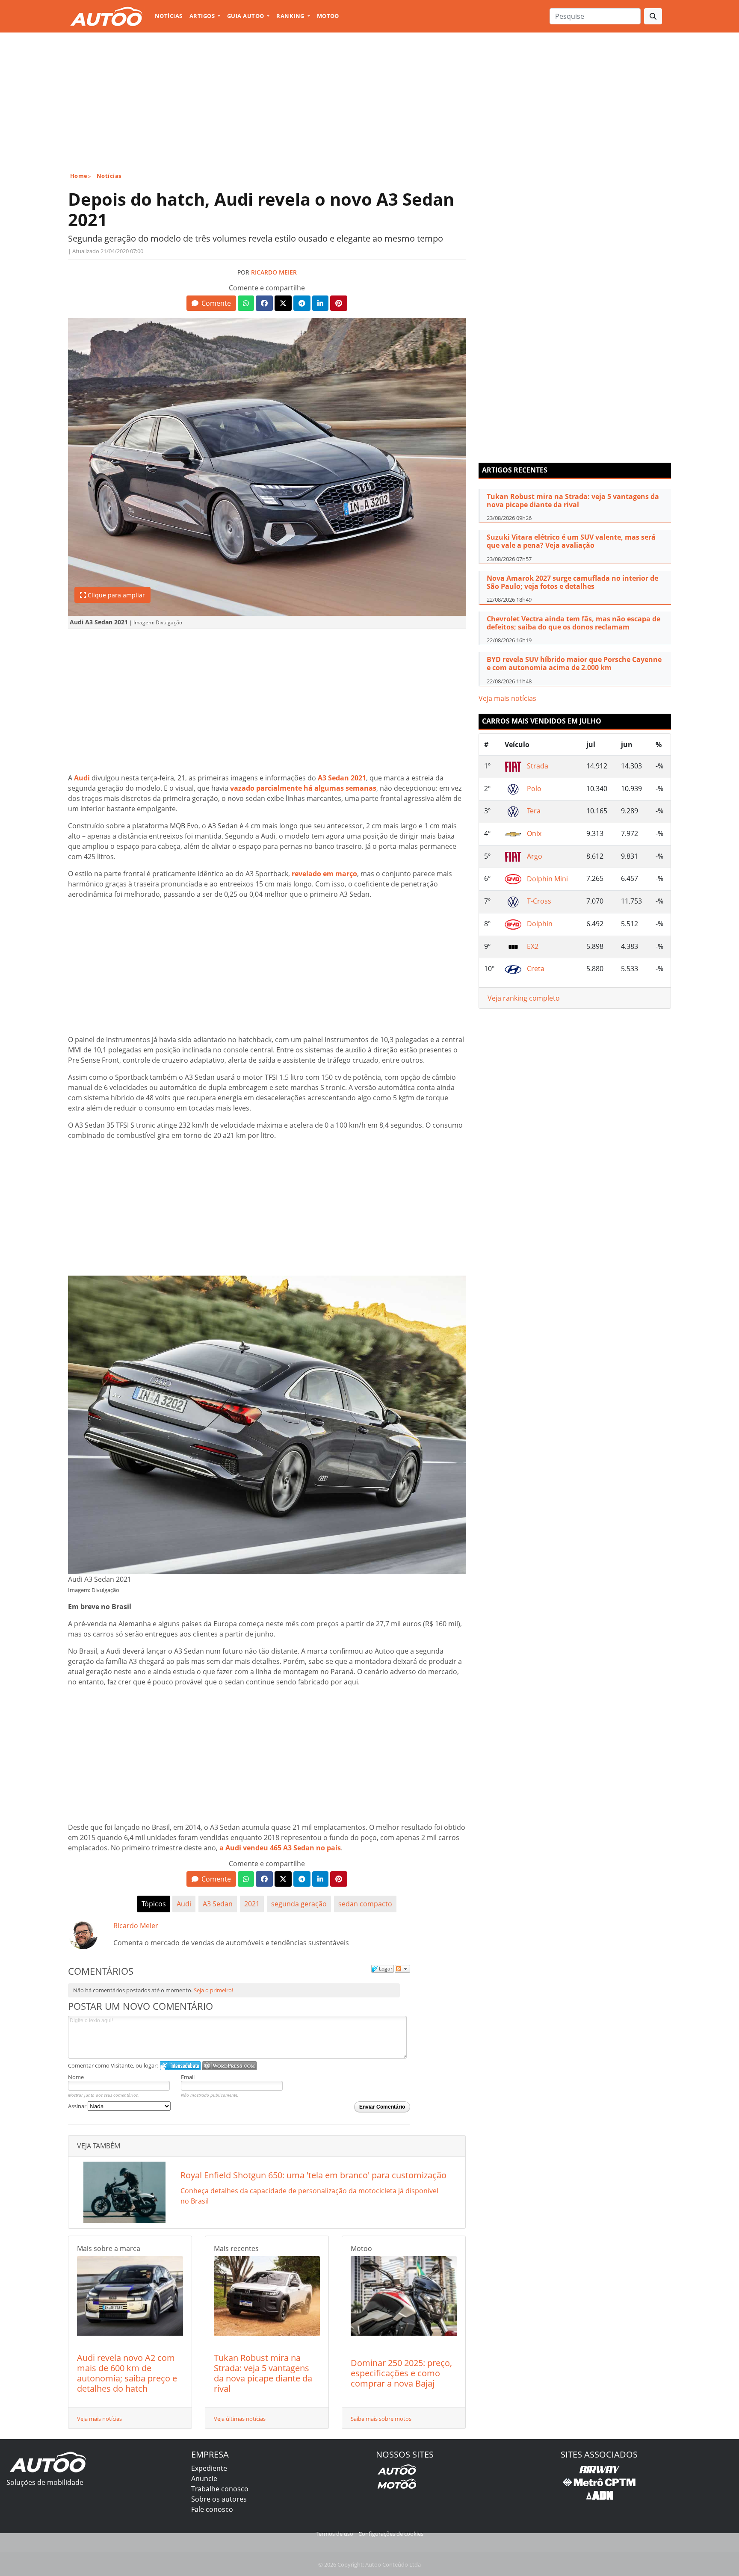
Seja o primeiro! (213, 1990)
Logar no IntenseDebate (180, 2066)
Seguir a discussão (402, 1969)
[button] (211, 303)
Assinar (78, 2106)
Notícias (169, 16)
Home (79, 176)
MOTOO (328, 16)
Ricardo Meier (274, 272)
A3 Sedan (218, 1904)
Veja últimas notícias (240, 2419)
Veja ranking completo (524, 998)
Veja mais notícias (99, 2419)
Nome (76, 2077)
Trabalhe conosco (220, 2489)
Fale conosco (212, 2509)
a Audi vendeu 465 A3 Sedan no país (280, 1848)
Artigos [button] (203, 16)
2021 (252, 1904)
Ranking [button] (291, 16)
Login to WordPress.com (229, 2066)
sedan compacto (365, 1904)
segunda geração (299, 1904)
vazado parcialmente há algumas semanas (303, 788)
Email (188, 2077)
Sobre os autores (219, 2499)
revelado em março (324, 874)
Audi (82, 778)
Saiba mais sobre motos (381, 2419)
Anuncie (204, 2479)
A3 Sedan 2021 (342, 778)
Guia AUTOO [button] (246, 16)
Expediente (209, 2468)
